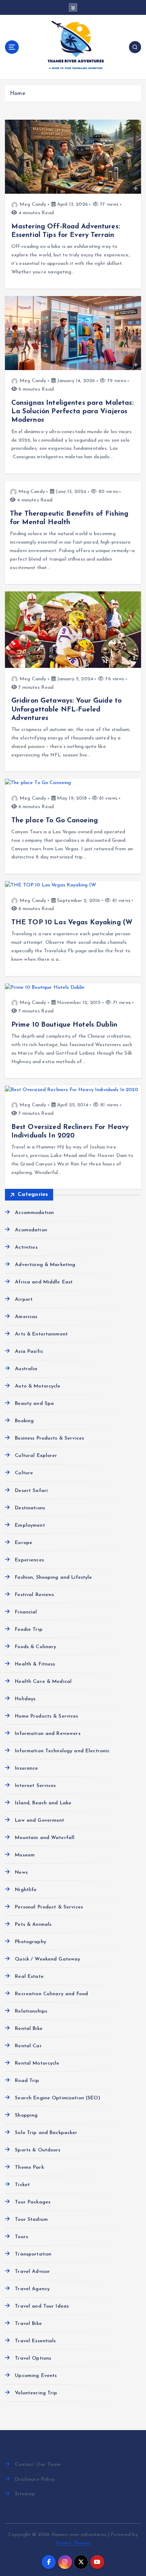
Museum (25, 1855)
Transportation (33, 2254)
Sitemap (25, 2494)
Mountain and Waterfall (45, 1838)
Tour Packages (33, 2202)
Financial (26, 1612)
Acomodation (31, 1230)
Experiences (29, 1560)
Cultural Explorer (36, 1456)
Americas (26, 1317)
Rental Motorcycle (37, 2063)
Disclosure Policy (35, 2479)
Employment (30, 1525)
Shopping (26, 2115)
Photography (30, 1942)
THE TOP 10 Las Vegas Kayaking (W (72, 923)
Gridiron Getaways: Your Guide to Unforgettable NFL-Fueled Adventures (67, 709)
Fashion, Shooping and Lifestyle (53, 1578)
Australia (26, 1369)
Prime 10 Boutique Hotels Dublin (64, 1025)
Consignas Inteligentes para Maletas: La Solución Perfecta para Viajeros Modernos (72, 412)
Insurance (26, 1768)
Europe (24, 1543)
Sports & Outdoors (38, 2150)
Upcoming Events (36, 2376)
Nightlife (26, 1890)
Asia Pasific (29, 1352)
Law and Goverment (40, 1820)
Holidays (25, 1699)
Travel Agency (32, 2289)
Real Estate (29, 1977)
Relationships (31, 2011)
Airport (24, 1300)
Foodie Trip (29, 1630)
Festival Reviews (34, 1595)
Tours (21, 2237)
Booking (24, 1421)
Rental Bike (29, 2029)
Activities (26, 1247)
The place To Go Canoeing (55, 821)
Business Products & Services (49, 1438)
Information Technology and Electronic (62, 1751)
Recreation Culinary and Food (51, 1994)
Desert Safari (31, 1491)
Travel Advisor (32, 2272)
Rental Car (28, 2046)
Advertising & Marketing (45, 1265)
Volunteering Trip (36, 2393)
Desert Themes (73, 2543)
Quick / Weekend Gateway (47, 1959)
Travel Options (33, 2358)
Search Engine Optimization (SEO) (58, 2098)
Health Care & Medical (43, 1682)
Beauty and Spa (34, 1404)
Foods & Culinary (35, 1647)
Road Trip (27, 2081)
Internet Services (35, 1786)
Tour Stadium (31, 2220)
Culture (24, 1473)
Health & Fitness (35, 1664)
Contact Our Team (38, 2465)
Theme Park (29, 2168)
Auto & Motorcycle (38, 1386)
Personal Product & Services (49, 1907)
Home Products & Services (46, 1716)
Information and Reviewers (48, 1734)
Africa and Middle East (44, 1282)
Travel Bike (28, 2324)
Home (18, 94)
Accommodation (34, 1213)
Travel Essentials (35, 2341)
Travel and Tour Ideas (42, 2306)
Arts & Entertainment (41, 1334)
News (21, 1873)
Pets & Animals (33, 1925)
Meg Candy (33, 205)
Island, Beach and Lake (43, 1803)
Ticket (22, 2185)
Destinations (30, 1508)
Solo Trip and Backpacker (46, 2133)
